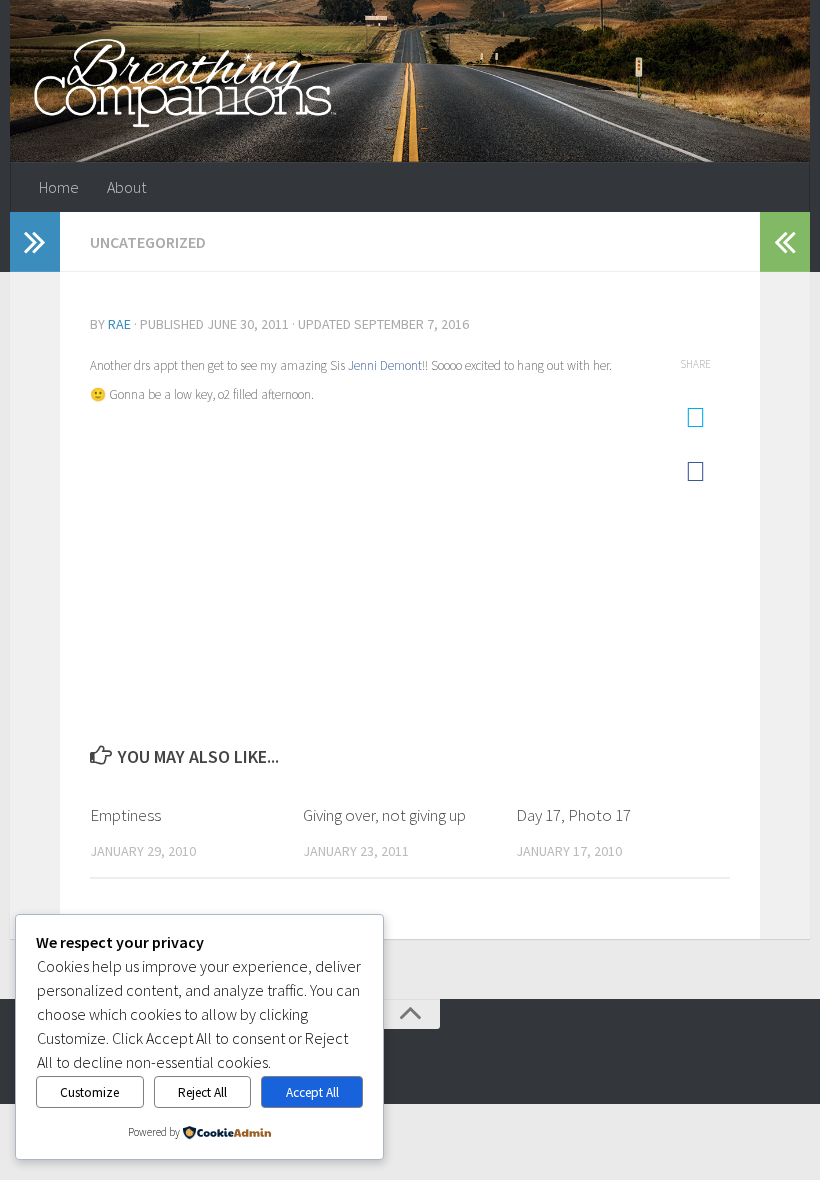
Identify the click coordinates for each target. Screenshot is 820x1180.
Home (59, 187)
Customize (89, 1092)
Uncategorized (148, 242)
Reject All (202, 1092)
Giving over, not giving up (384, 815)
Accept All (312, 1092)
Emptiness (125, 815)
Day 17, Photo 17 (573, 815)
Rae (119, 324)
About (126, 187)
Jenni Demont (385, 365)
